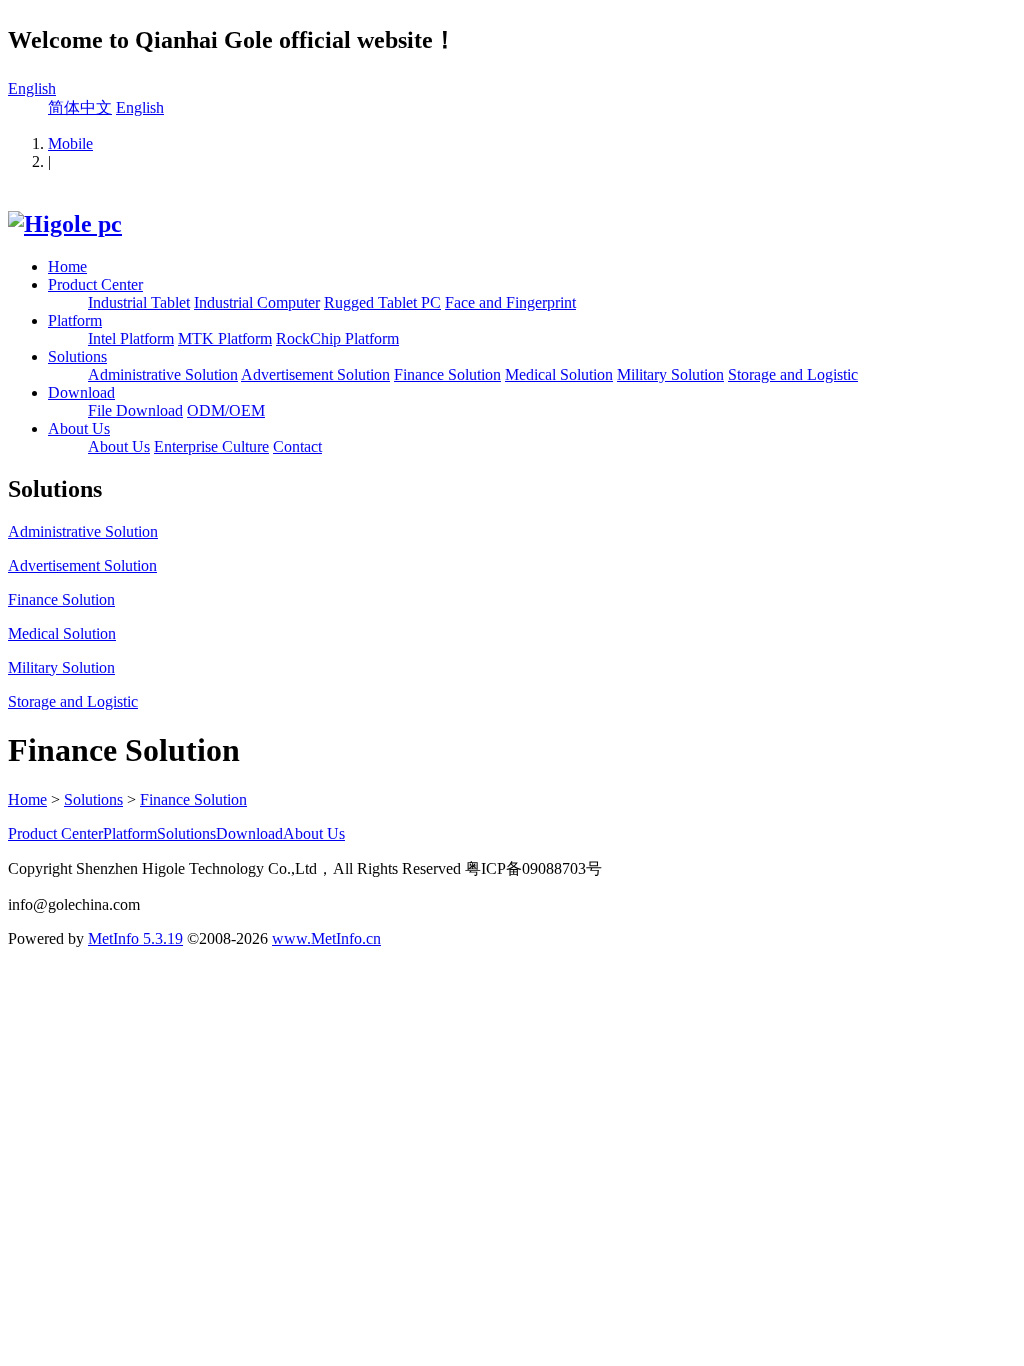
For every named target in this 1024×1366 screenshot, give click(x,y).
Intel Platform (131, 338)
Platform (75, 320)
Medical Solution (559, 374)
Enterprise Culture (211, 446)
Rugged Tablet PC (382, 302)
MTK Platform (225, 338)
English (32, 88)
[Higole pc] (65, 224)
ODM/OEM (226, 410)
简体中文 (80, 107)
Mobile (70, 143)
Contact (297, 446)
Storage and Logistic (793, 374)
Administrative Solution (163, 374)
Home (67, 266)
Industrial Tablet (139, 302)
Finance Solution (447, 374)
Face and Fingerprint (510, 302)
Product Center (95, 284)
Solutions (77, 356)
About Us (79, 428)
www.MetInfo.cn (326, 938)
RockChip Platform (337, 338)
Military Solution (670, 374)
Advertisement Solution (315, 374)
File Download (135, 410)
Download (81, 392)
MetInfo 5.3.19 (135, 938)
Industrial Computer (257, 302)
